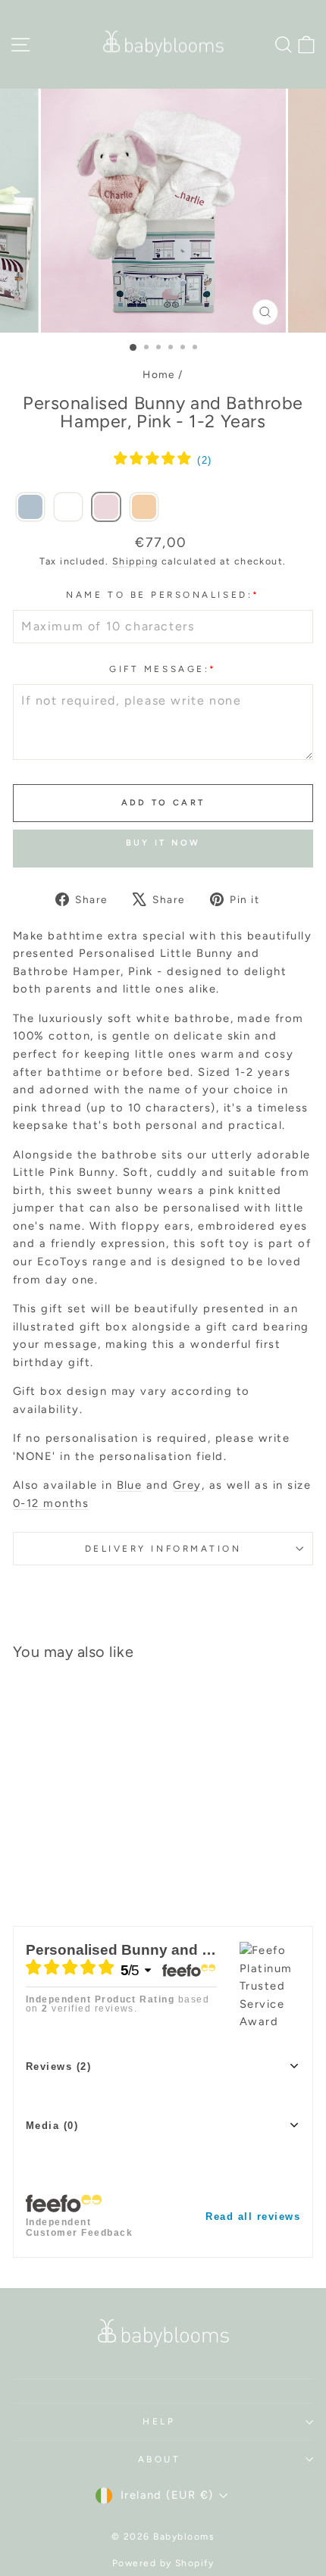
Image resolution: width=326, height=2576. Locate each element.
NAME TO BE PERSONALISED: (163, 595)
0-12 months (51, 1503)
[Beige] (144, 508)
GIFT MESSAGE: (163, 669)
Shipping (135, 561)
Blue (130, 1485)
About (160, 2459)
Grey (187, 1485)
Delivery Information (163, 1549)
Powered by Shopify (163, 2563)
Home (159, 374)
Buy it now (163, 843)
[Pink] (106, 508)
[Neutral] (68, 508)
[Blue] (30, 508)
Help (159, 2421)
